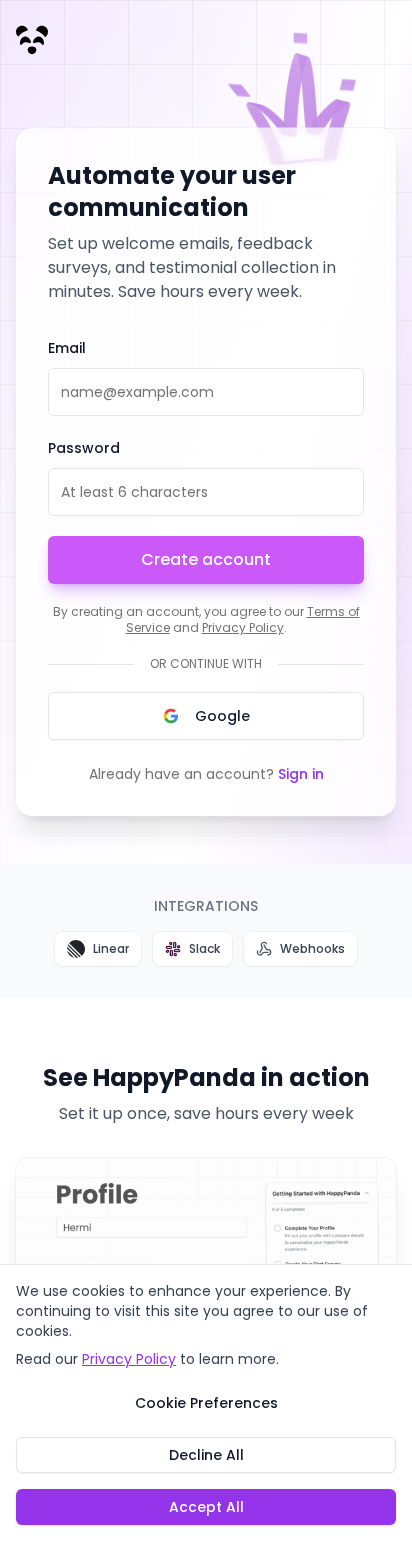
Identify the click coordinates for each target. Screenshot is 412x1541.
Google (222, 716)
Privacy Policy (243, 627)
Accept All (206, 1507)
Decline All (206, 1455)
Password (84, 448)
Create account (206, 559)
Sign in (301, 774)
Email (67, 348)
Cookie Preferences (206, 1403)
